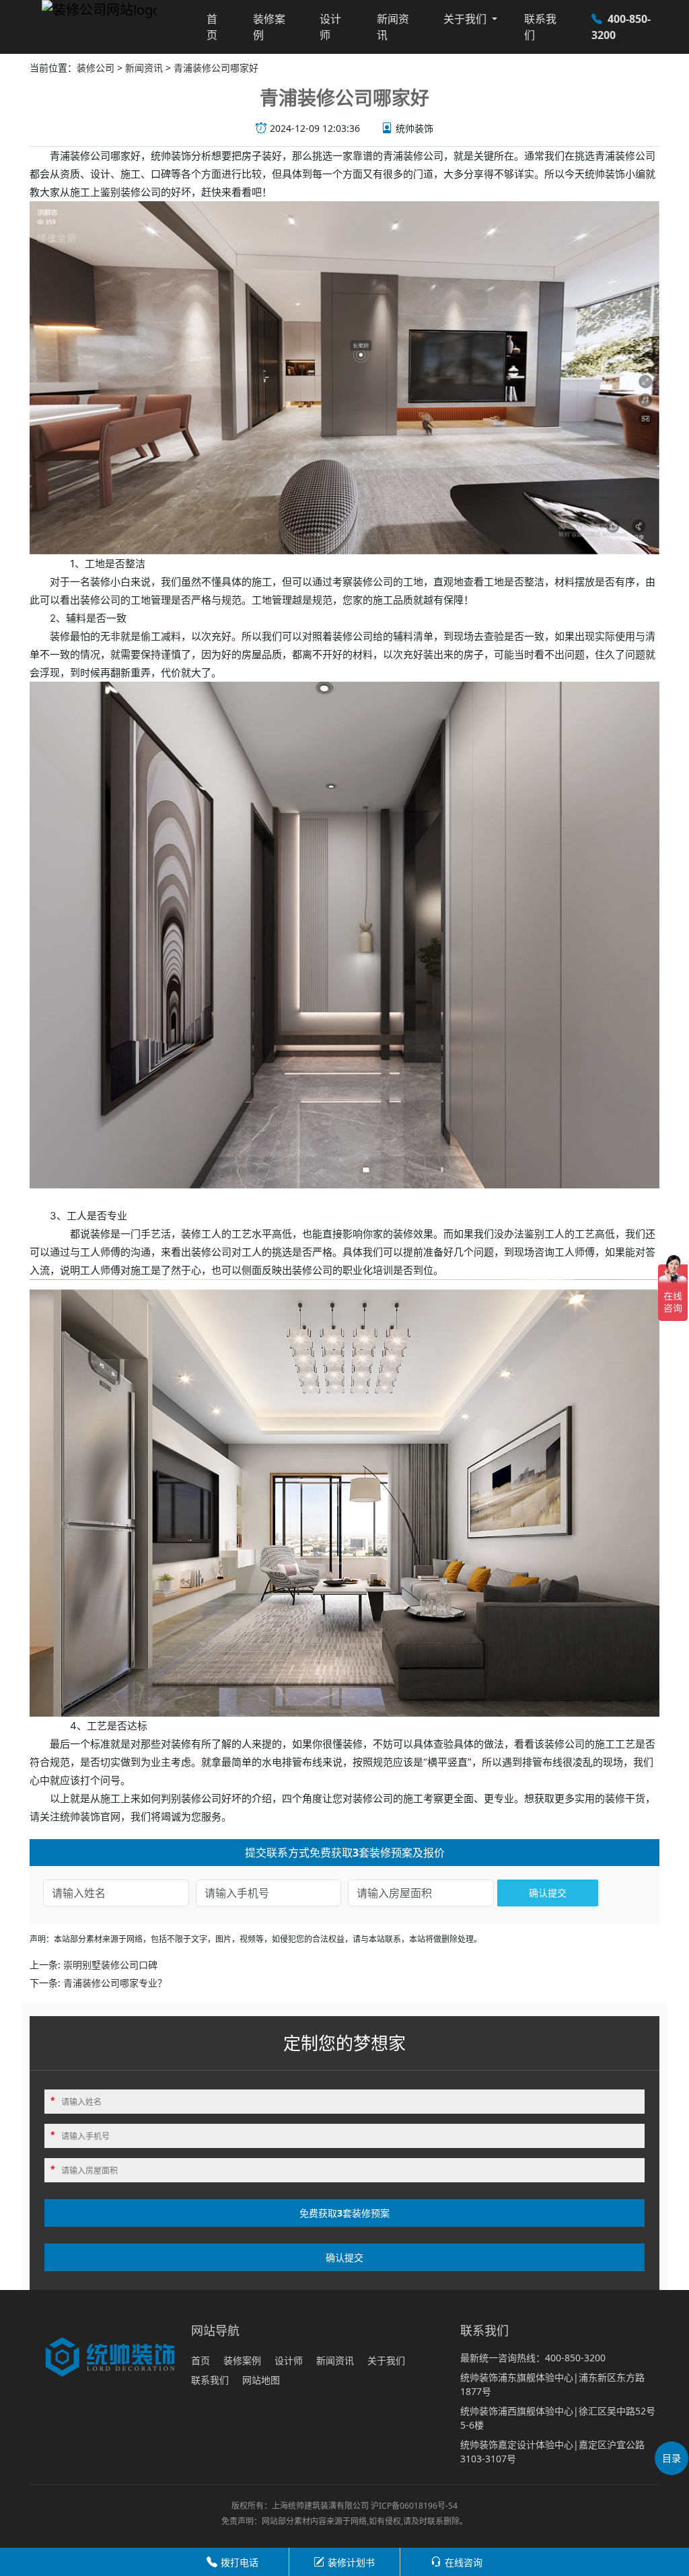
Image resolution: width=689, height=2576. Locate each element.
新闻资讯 (393, 27)
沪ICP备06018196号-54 (414, 2506)
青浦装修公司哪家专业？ (115, 1983)
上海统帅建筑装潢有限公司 (320, 2506)
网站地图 (261, 2380)
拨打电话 (240, 2562)
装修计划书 (351, 2562)
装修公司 (96, 68)
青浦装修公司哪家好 (216, 68)
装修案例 (269, 27)
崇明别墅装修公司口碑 (110, 1965)
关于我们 (386, 2360)
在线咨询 (464, 2562)
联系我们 (540, 27)
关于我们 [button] (466, 19)
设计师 (330, 27)
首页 (212, 27)
